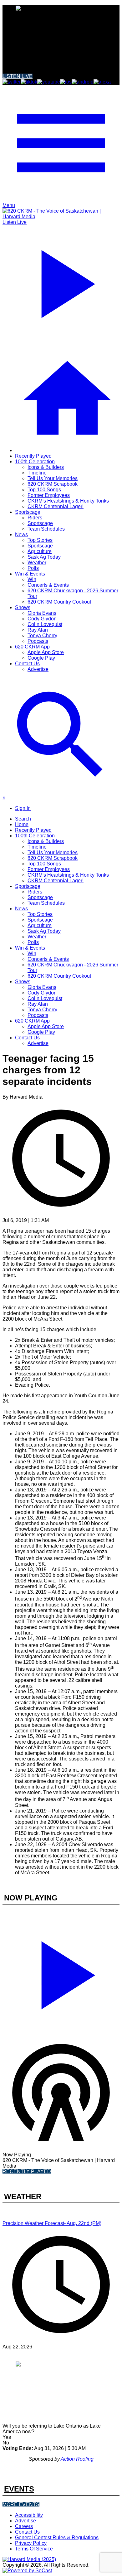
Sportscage (28, 512)
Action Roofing (77, 2459)
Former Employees (49, 495)
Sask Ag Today (44, 557)
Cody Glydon (42, 619)
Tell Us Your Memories (53, 478)
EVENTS (19, 2489)
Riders (35, 518)
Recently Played (33, 456)
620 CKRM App (32, 647)
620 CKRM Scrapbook (53, 484)
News (21, 534)
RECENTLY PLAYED (27, 2172)
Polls (33, 568)
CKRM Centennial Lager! (56, 506)
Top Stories (40, 540)
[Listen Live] (61, 1972)
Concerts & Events (48, 585)
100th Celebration (35, 462)
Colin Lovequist (45, 624)
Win (32, 579)
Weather (37, 563)
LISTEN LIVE (18, 76)
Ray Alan (38, 630)
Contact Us (27, 664)
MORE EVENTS (21, 2504)
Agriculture (40, 551)
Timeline (37, 473)
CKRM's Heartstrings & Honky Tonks (68, 501)
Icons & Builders (46, 467)
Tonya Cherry (42, 636)
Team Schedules (46, 529)
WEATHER (23, 2196)
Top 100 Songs (44, 490)
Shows (23, 607)
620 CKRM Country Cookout (59, 602)
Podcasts (38, 641)
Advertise (38, 669)
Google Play (41, 658)
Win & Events (30, 574)
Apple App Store (46, 652)
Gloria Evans (42, 613)
